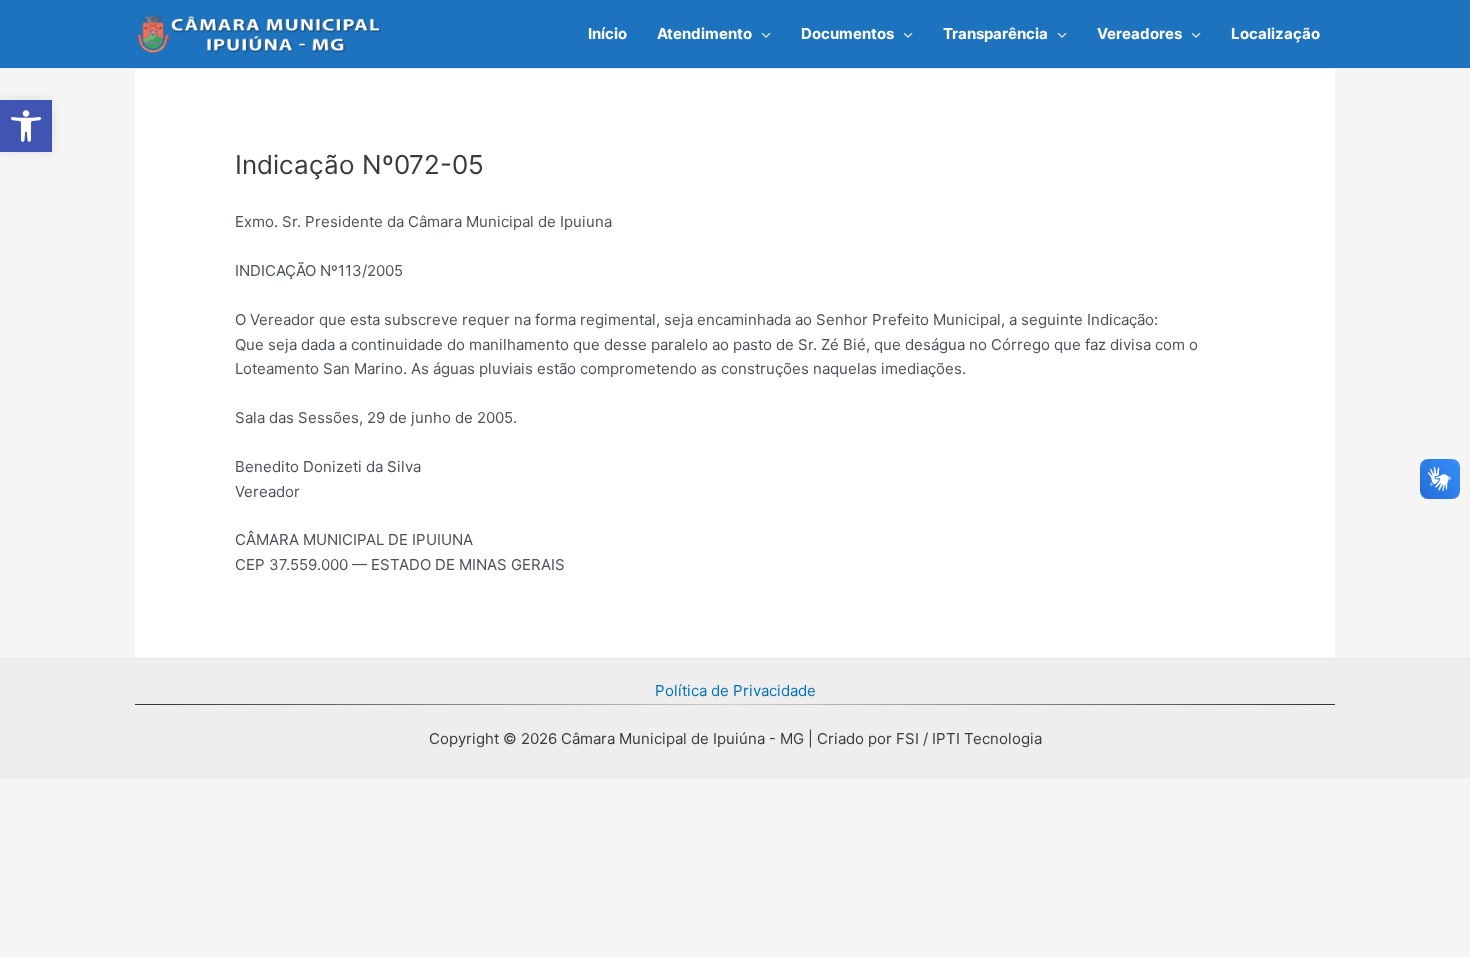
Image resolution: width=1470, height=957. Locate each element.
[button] (761, 34)
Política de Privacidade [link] (735, 690)
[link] (26, 126)
